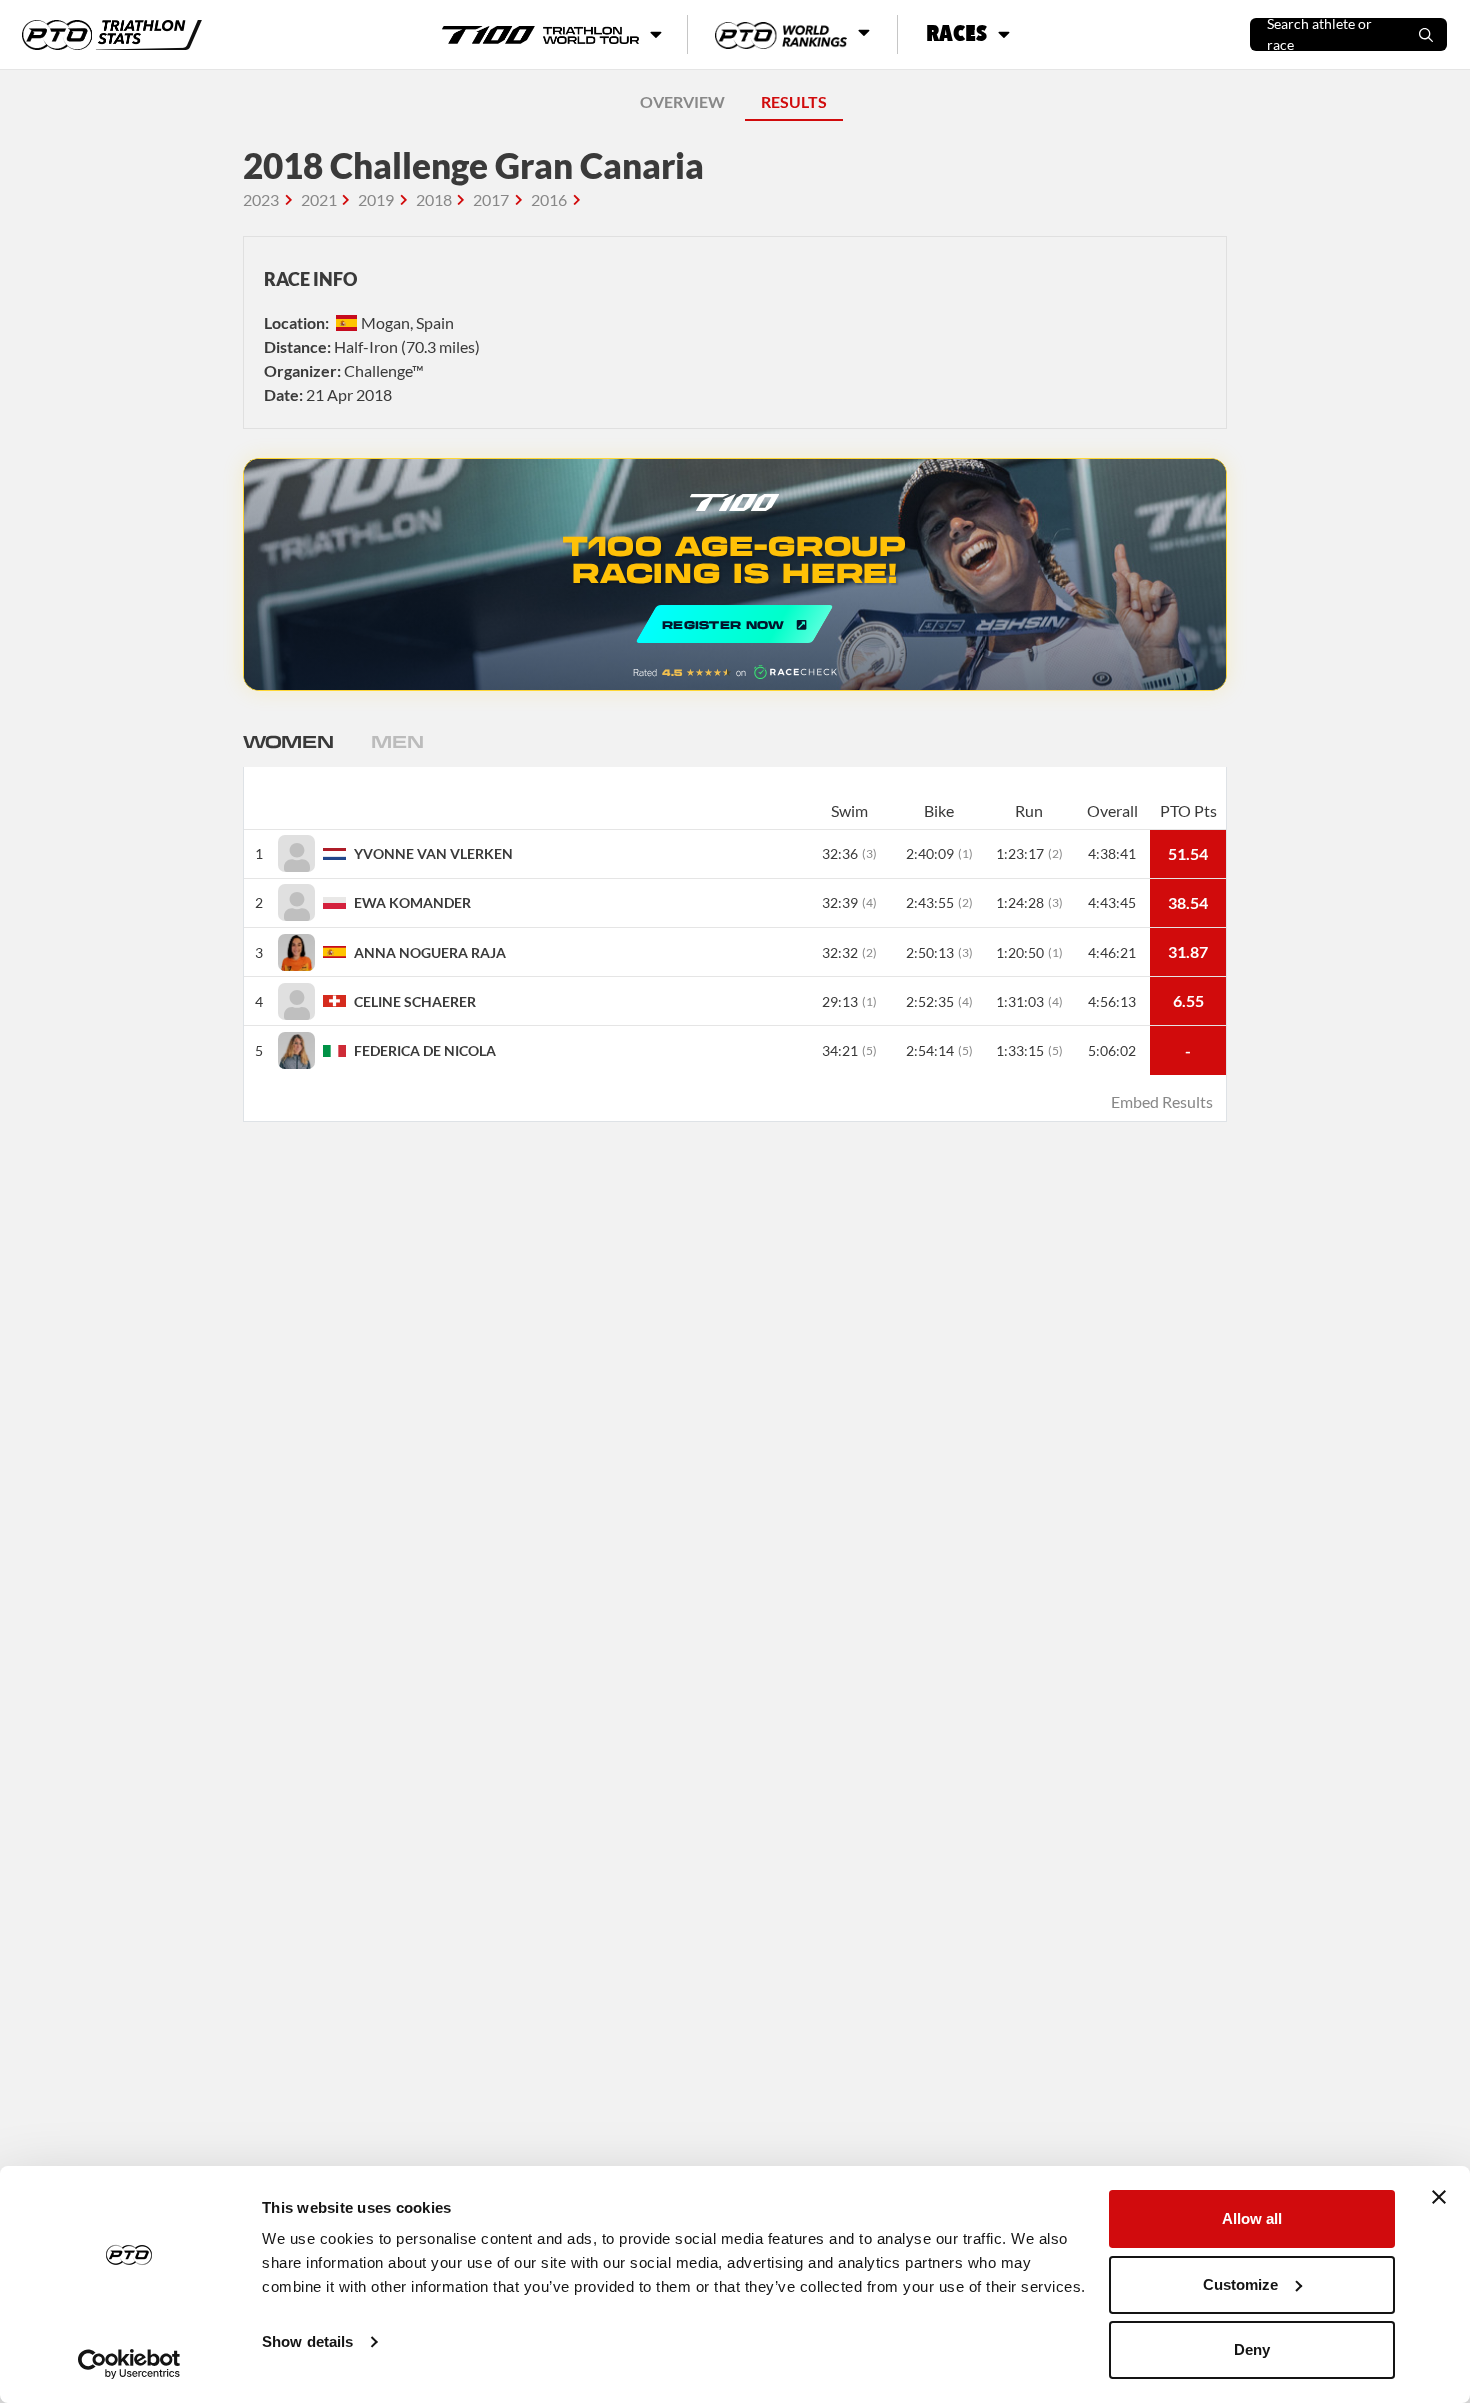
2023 (261, 199)
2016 (549, 199)
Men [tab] (397, 741)
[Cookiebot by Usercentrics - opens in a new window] (129, 2364)
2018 (434, 199)
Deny (1252, 2349)
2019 (376, 199)
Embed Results (1162, 1101)
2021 (319, 199)
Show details (307, 2341)
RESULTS (794, 101)
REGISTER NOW (735, 574)
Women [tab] (288, 741)
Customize (1240, 2284)
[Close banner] (1439, 2197)
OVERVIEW (682, 101)
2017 (491, 199)
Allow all (1252, 2218)
